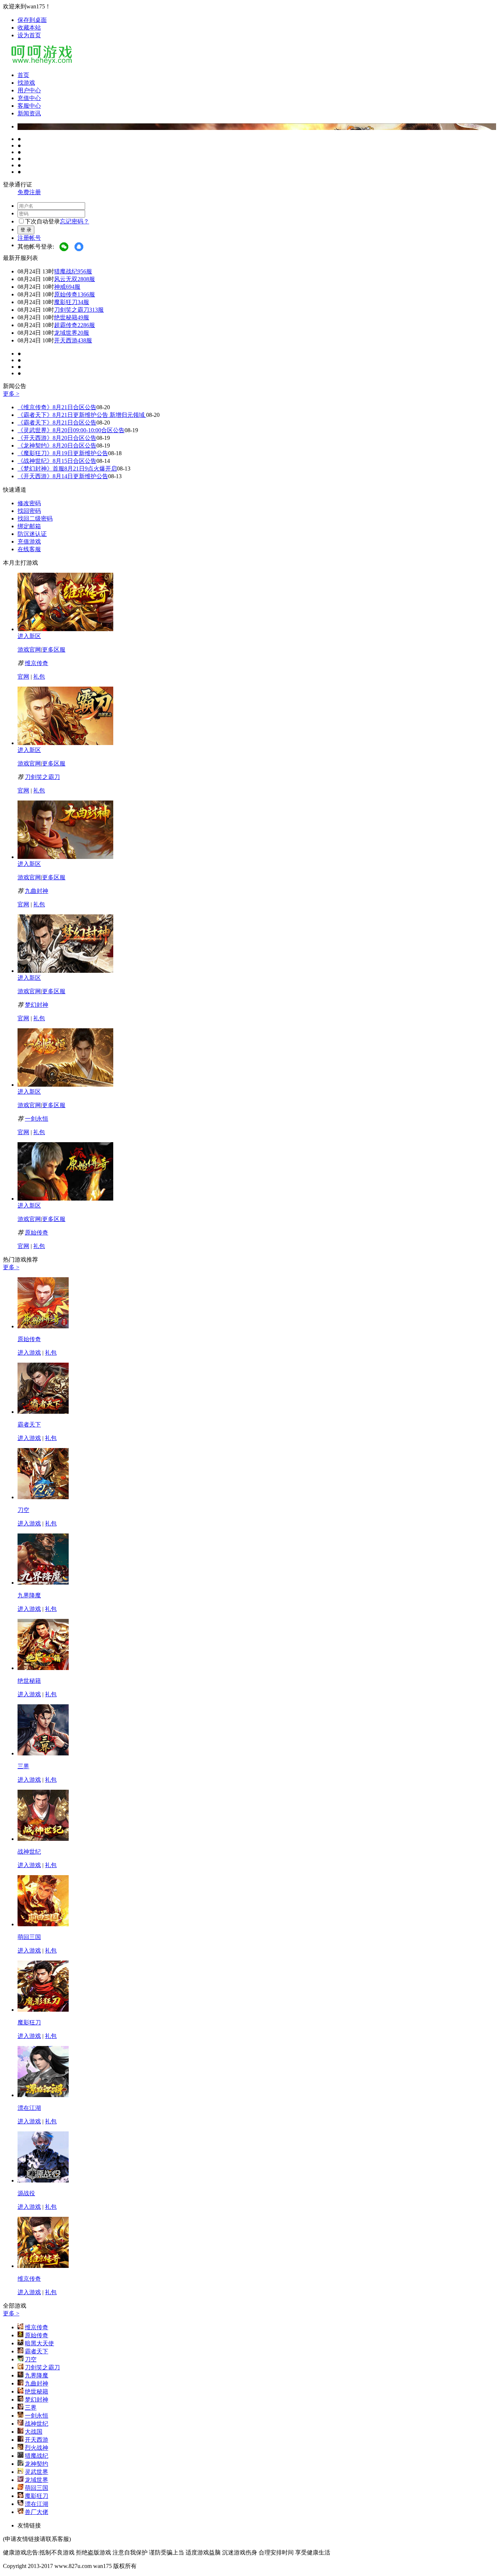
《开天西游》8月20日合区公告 (57, 438)
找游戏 (26, 83)
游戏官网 (29, 650)
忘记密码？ (75, 221)
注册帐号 (29, 238)
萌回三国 (29, 1937)
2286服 (86, 325)
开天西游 (66, 340)
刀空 (23, 1510)
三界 (23, 1766)
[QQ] (79, 247)
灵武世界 (37, 2472)
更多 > (11, 394)
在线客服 (29, 549)
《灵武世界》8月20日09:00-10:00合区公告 (71, 430)
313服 (96, 310)
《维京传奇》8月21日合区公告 (57, 407)
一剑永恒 (37, 1119)
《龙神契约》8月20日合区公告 (57, 446)
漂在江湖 (29, 2108)
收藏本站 (29, 28)
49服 (83, 317)
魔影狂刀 (66, 302)
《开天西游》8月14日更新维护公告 (63, 476)
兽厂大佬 (37, 2512)
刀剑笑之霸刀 (72, 310)
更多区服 (54, 650)
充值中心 (29, 98)
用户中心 (29, 90)
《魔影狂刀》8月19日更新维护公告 (63, 453)
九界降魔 (29, 1595)
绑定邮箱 (29, 526)
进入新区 (29, 636)
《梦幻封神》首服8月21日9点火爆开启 (67, 469)
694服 (73, 287)
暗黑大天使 (39, 2343)
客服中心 (29, 106)
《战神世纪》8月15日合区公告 (57, 461)
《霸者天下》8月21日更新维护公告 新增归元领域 (82, 415)
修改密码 (29, 503)
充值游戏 (29, 542)
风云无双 (66, 279)
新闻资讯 (29, 113)
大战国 (34, 2432)
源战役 (26, 2193)
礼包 (39, 677)
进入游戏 (29, 1353)
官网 (23, 677)
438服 (85, 340)
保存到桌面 (32, 20)
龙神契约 (37, 2464)
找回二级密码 (35, 519)
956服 (85, 271)
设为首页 (29, 35)
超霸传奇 (66, 325)
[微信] (64, 247)
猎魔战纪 (66, 271)
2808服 (86, 279)
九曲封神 (37, 891)
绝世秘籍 (66, 317)
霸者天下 (29, 1425)
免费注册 (29, 192)
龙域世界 (66, 333)
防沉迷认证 (32, 534)
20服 (83, 333)
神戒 (60, 287)
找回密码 (29, 511)
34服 (83, 302)
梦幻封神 (37, 1005)
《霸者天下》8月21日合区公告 (57, 423)
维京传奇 (37, 663)
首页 (23, 75)
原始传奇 (66, 294)
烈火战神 (37, 2448)
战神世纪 (29, 1852)
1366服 (86, 294)
